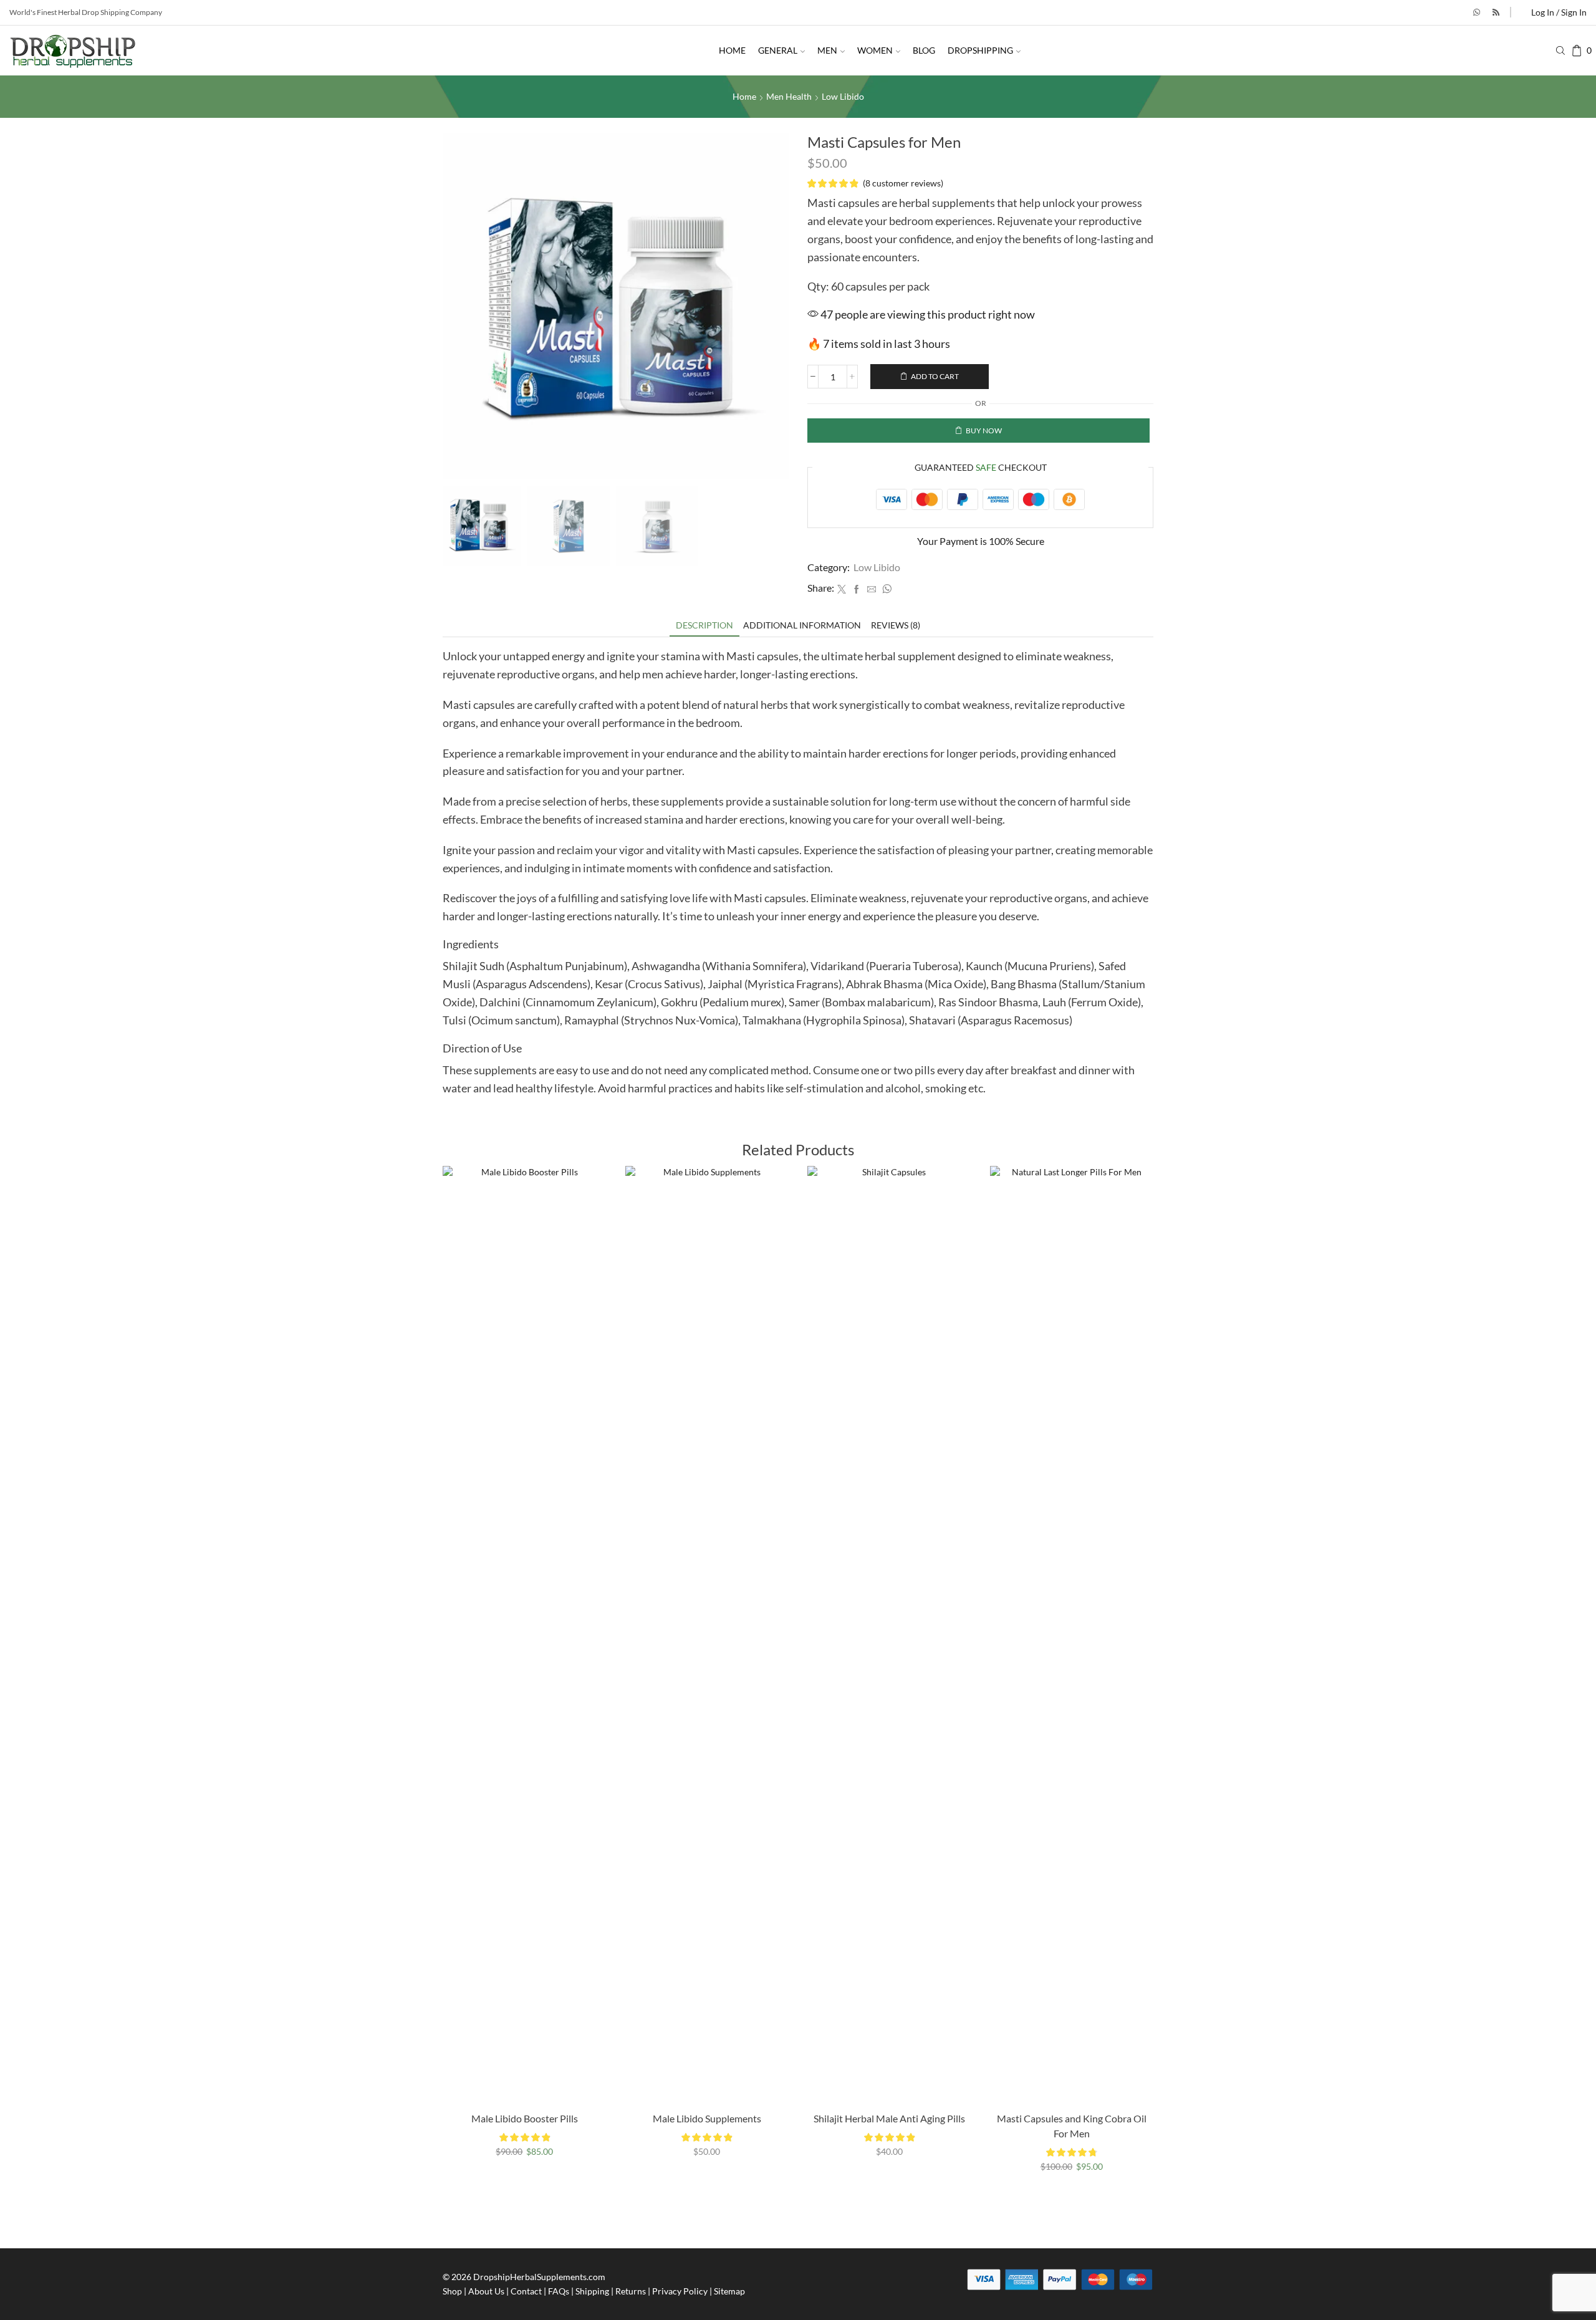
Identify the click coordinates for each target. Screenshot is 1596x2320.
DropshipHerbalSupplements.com (539, 2277)
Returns (631, 2291)
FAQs (559, 2291)
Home (732, 50)
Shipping (592, 2291)
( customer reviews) (903, 183)
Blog (924, 50)
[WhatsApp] (1477, 12)
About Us (486, 2291)
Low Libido (843, 96)
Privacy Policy (680, 2291)
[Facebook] (857, 590)
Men (827, 50)
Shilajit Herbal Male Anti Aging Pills (889, 2118)
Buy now (984, 431)
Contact (526, 2291)
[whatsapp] (885, 590)
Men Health (789, 96)
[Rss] (1496, 12)
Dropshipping (980, 50)
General (778, 50)
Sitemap (729, 2291)
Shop (452, 2291)
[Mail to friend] (872, 590)
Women (875, 50)
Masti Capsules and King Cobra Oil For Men (1072, 2126)
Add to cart (935, 376)
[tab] (704, 625)
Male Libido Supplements (707, 2118)
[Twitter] (842, 590)
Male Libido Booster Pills (525, 2118)
